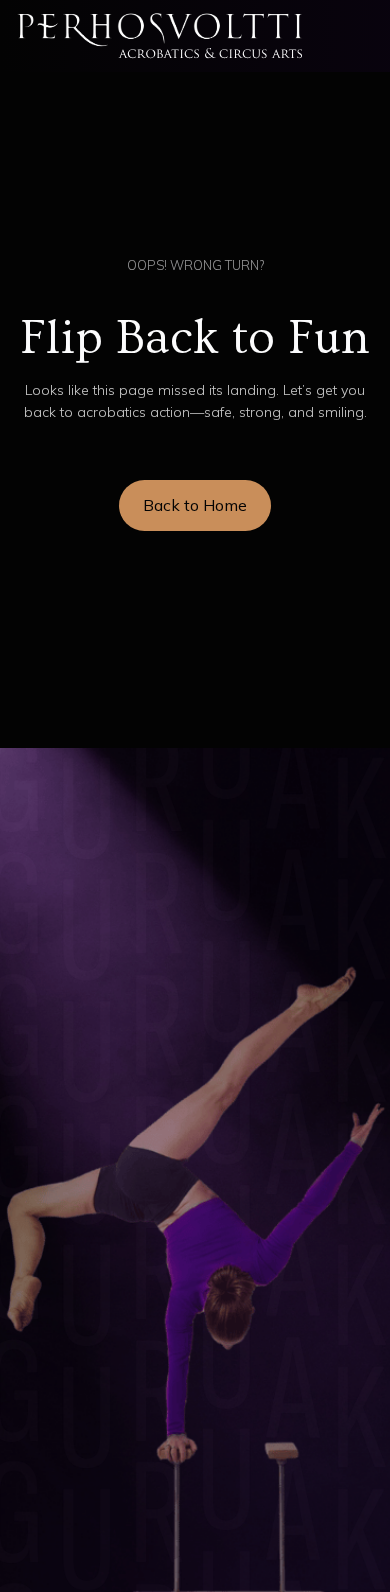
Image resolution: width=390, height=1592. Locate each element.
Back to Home (195, 505)
